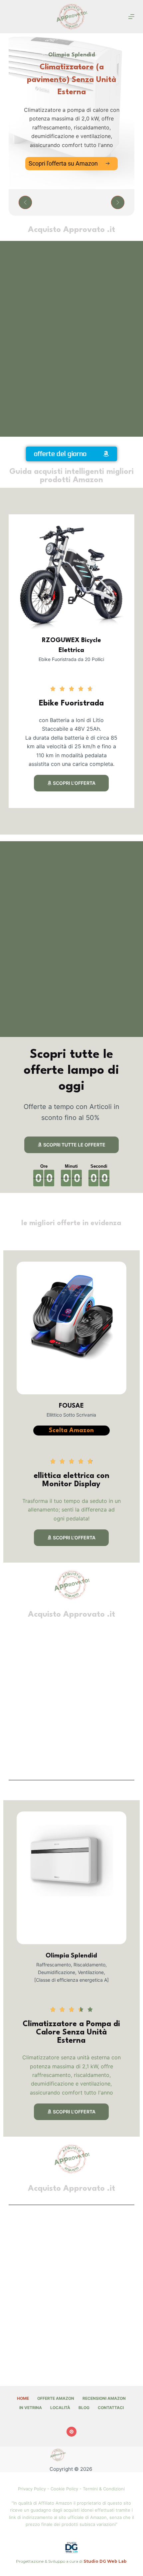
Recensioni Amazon (104, 2398)
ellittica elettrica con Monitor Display (71, 1480)
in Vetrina (31, 2408)
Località (60, 2408)
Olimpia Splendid (71, 1956)
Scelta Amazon (71, 1431)
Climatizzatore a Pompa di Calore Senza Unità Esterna (71, 2032)
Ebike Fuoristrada (71, 703)
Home (23, 2398)
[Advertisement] (71, 339)
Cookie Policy (64, 2489)
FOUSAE (71, 1406)
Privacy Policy (32, 2489)
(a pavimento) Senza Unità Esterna (71, 80)
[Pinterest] (71, 2432)
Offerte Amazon (56, 2398)
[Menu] (131, 17)
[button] (25, 202)
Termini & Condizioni (104, 2489)
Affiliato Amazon (55, 2503)
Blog (84, 2408)
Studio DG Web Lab (105, 2561)
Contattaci (111, 2408)
